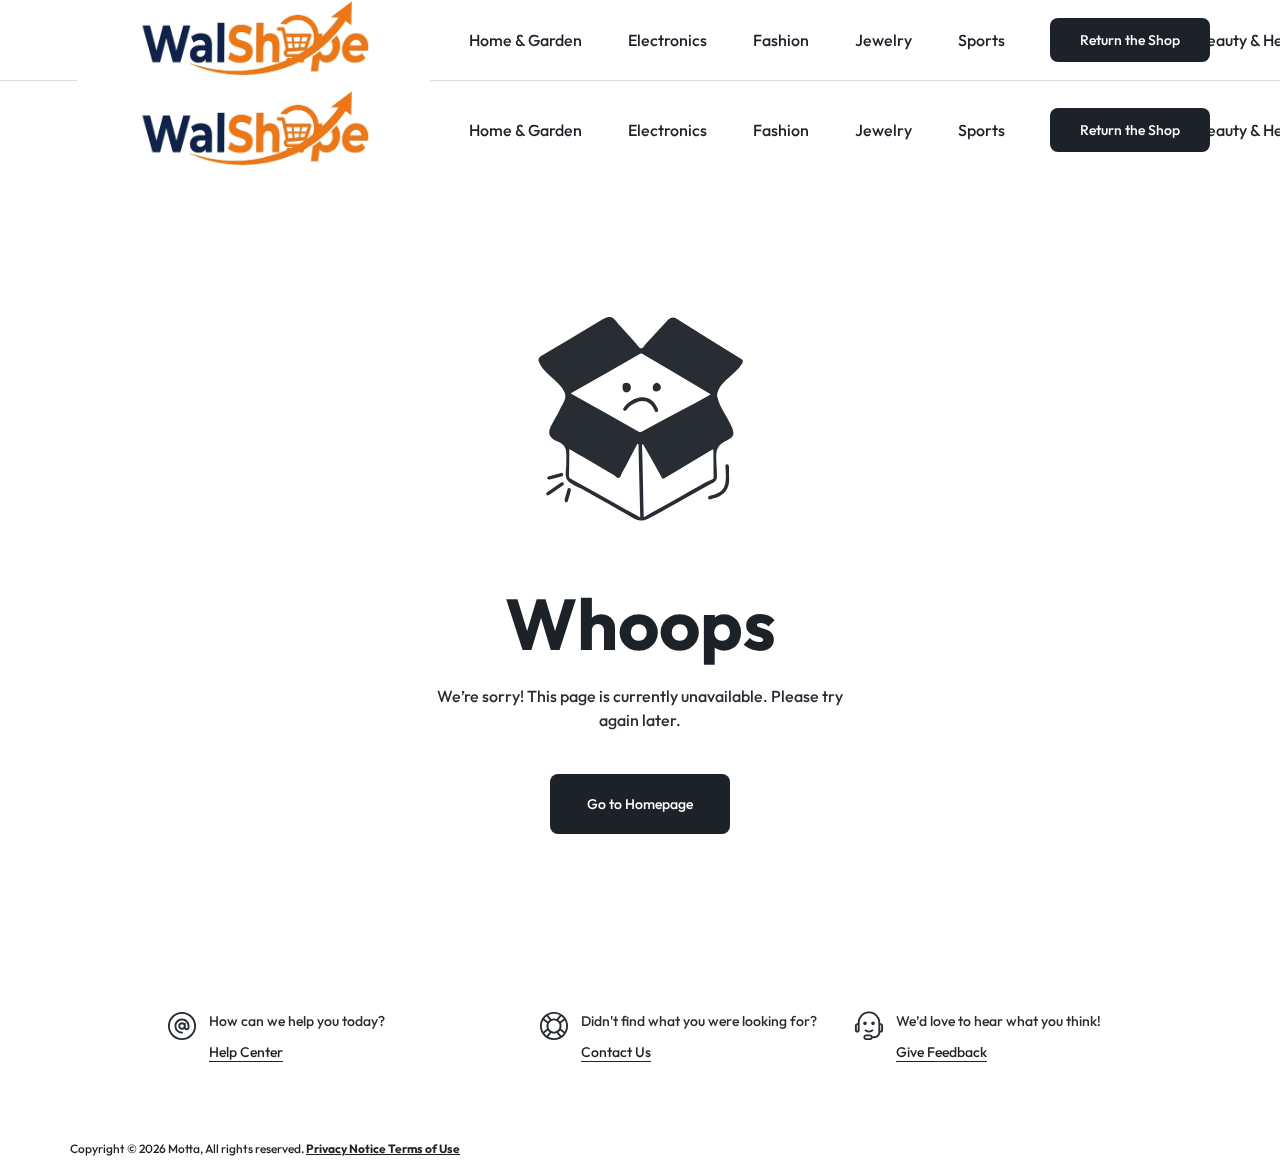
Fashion (781, 130)
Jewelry (883, 130)
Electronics (667, 130)
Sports (981, 130)
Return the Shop (1130, 130)
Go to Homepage (640, 804)
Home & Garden (525, 130)
